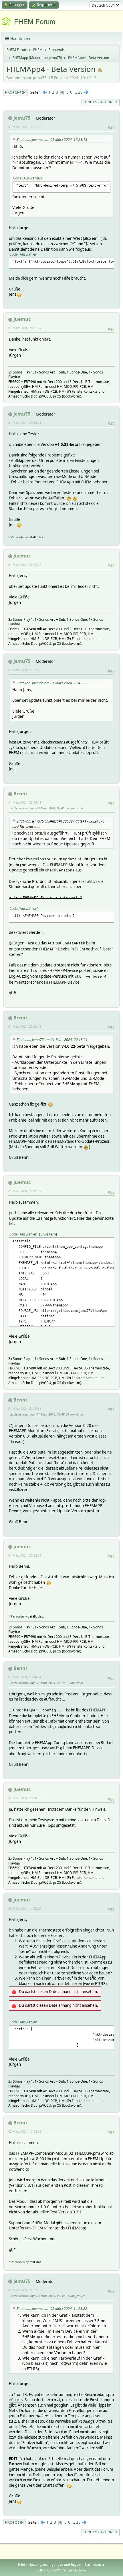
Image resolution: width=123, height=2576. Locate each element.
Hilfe (21, 2564)
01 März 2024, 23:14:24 (25, 1677)
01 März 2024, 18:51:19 (25, 127)
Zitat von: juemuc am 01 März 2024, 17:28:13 (52, 140)
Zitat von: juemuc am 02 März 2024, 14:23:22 (52, 2309)
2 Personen (17, 2262)
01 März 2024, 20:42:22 (25, 565)
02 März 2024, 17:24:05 (25, 2131)
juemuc (22, 319)
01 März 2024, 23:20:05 (25, 1798)
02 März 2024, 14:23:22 (25, 1908)
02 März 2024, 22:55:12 (25, 2290)
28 (80, 92)
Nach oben (14, 2522)
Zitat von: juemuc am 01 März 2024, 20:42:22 (52, 683)
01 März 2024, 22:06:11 (25, 802)
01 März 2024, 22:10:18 (25, 1026)
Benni (20, 794)
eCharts (16, 2400)
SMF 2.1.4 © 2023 (49, 2570)
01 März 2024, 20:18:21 (25, 423)
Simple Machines (75, 2570)
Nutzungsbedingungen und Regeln (55, 2564)
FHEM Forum (35, 22)
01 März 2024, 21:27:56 (25, 670)
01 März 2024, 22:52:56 (25, 1555)
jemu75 (55, 58)
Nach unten (15, 92)
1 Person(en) (17, 537)
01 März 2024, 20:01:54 (25, 328)
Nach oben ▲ (95, 2564)
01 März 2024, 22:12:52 (25, 1191)
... (76, 92)
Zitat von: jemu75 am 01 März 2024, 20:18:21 (52, 1040)
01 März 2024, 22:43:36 (25, 1408)
